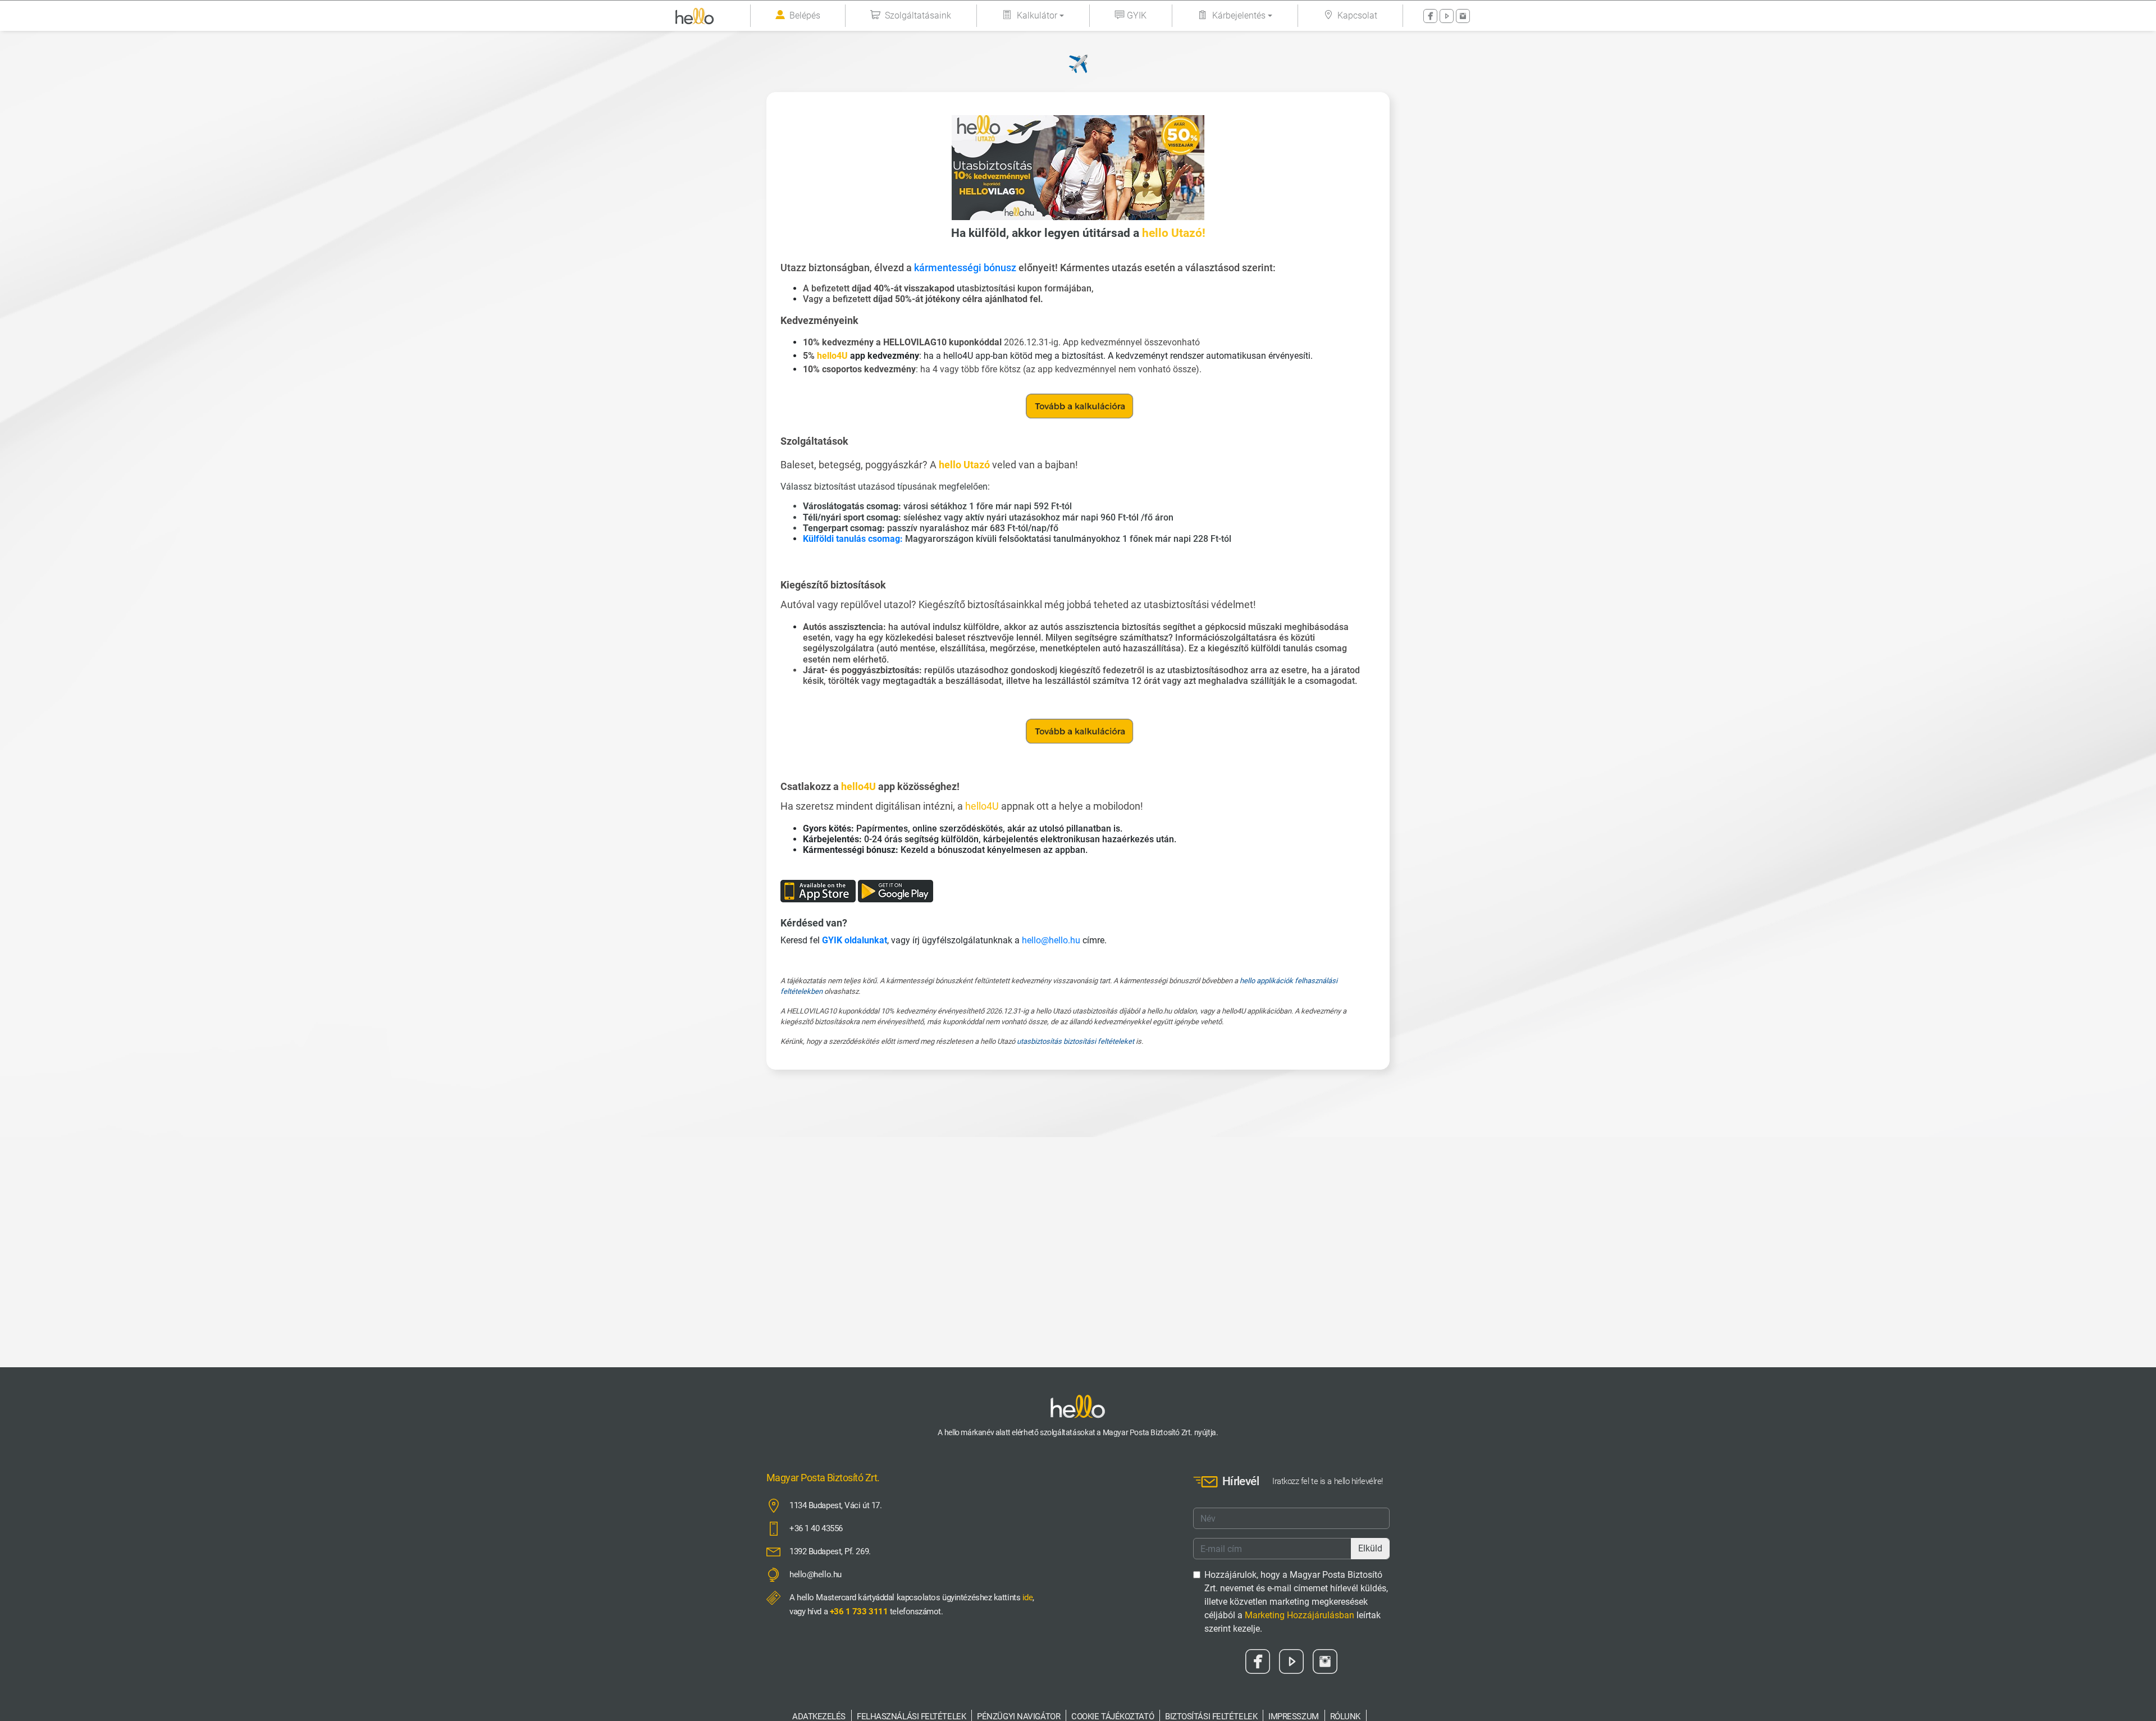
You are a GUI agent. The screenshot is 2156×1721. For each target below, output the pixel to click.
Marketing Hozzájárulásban (1299, 1615)
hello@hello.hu (1051, 940)
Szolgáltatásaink (918, 15)
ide (1028, 1597)
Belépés (805, 15)
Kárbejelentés (1239, 15)
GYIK (1137, 15)
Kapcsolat (1357, 15)
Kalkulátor (1037, 15)
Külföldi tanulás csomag (851, 539)
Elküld (1370, 1548)
